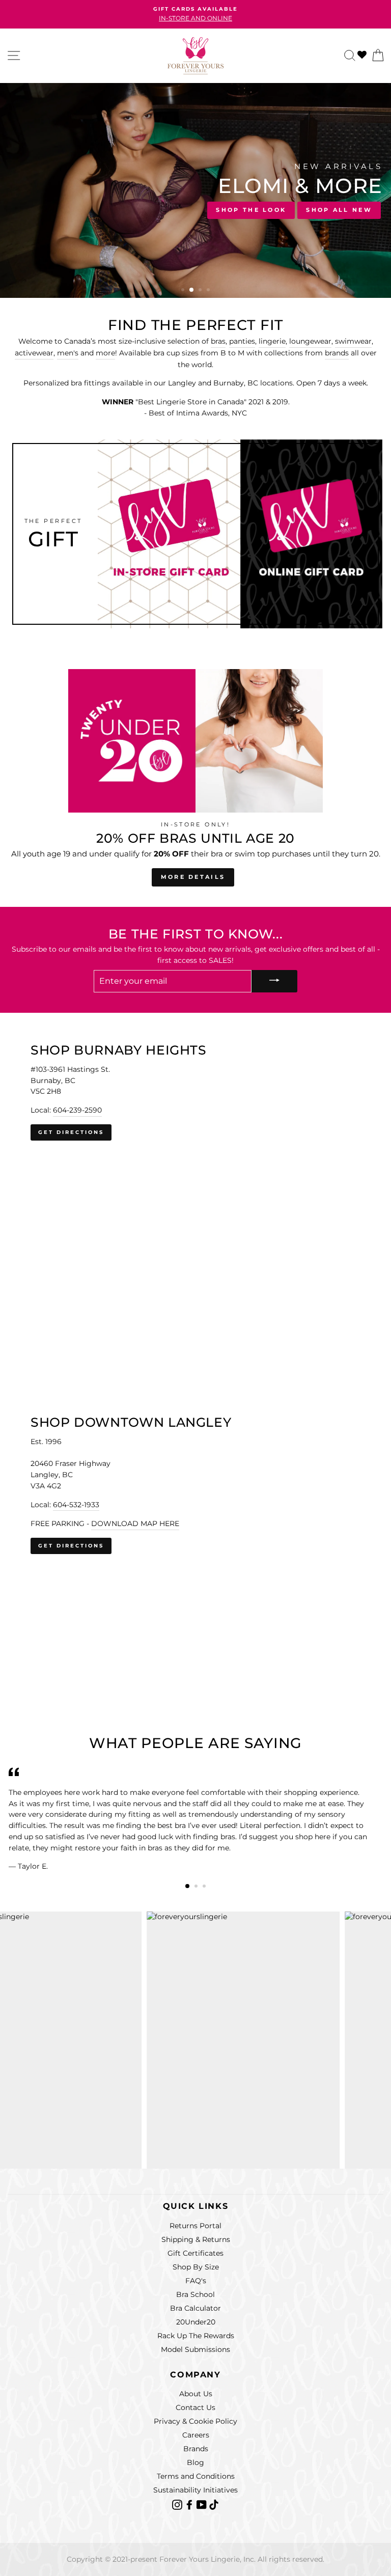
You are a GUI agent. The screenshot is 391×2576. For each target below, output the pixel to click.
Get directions (71, 1132)
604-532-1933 (76, 1505)
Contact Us (195, 2407)
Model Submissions (195, 2349)
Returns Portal (195, 2226)
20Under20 (196, 2322)
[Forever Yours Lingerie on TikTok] (214, 2504)
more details (193, 877)
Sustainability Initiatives (195, 2490)
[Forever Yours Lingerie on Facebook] (190, 2504)
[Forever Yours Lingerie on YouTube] (203, 2504)
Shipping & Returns (196, 2239)
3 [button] (200, 290)
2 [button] (192, 291)
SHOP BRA (39, 209)
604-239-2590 (77, 1110)
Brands (196, 2449)
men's (68, 353)
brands (337, 353)
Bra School (195, 2294)
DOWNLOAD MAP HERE (135, 1524)
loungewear (310, 341)
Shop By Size (196, 2267)
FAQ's (196, 2281)
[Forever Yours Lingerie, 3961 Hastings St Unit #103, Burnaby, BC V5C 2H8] (195, 1178)
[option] (195, 14)
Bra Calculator (195, 2308)
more (105, 353)
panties (242, 341)
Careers (196, 2435)
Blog (195, 2462)
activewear (34, 353)
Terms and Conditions (196, 2476)
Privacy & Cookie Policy (195, 2421)
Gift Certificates (195, 2253)
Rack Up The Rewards (196, 2336)
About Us (196, 2394)
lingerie (272, 341)
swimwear (353, 341)
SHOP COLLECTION (122, 209)
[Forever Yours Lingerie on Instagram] (178, 2504)
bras (218, 341)
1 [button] (184, 291)
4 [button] (209, 291)
